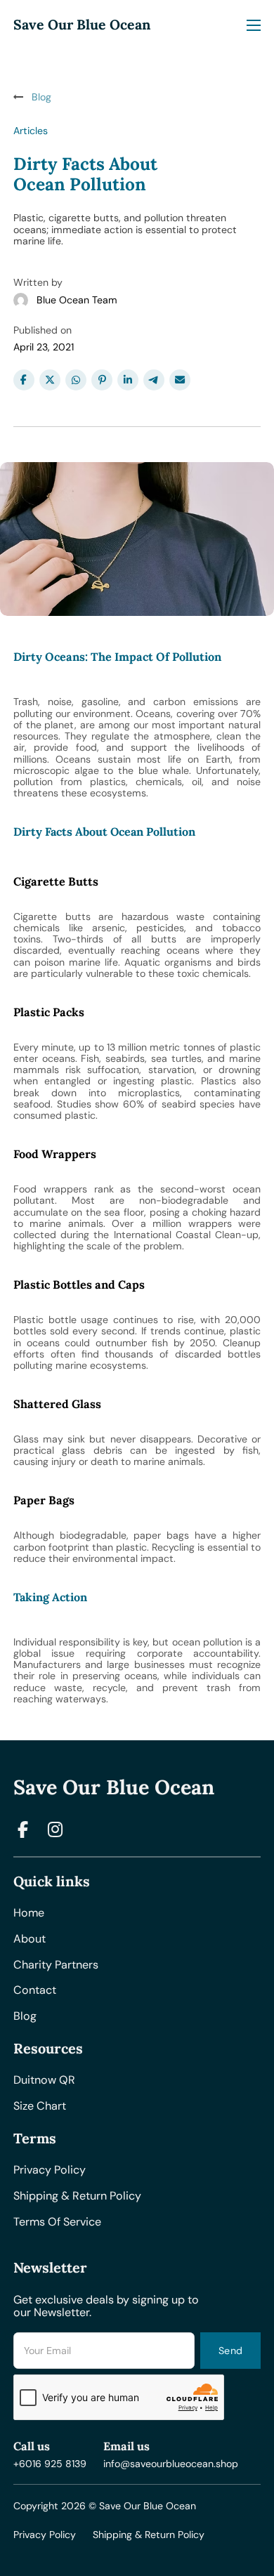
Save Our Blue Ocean (82, 25)
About (30, 1939)
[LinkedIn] (128, 380)
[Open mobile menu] (254, 25)
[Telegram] (154, 380)
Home (29, 1913)
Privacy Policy (45, 2535)
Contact (35, 1991)
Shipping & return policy (77, 2196)
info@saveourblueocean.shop (171, 2464)
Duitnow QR (44, 2081)
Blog (25, 2017)
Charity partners (56, 1965)
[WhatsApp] (76, 380)
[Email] (180, 380)
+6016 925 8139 (50, 2464)
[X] (50, 380)
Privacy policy (50, 2170)
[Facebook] (24, 380)
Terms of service (57, 2222)
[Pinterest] (102, 380)
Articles (31, 131)
